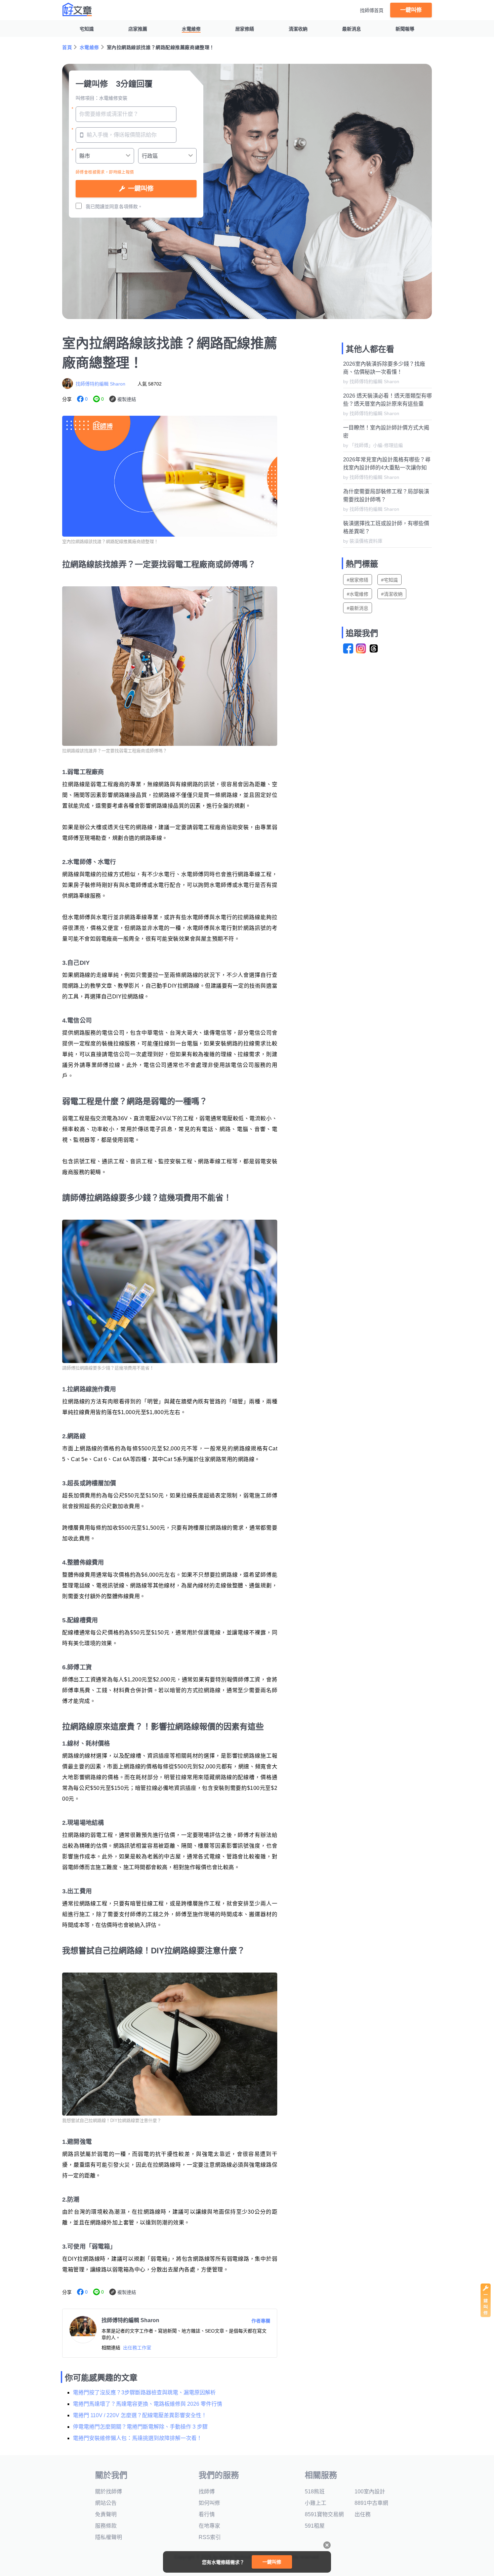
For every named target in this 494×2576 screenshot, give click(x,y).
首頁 (67, 47)
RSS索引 (210, 2537)
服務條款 (106, 2526)
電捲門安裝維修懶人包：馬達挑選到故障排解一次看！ (137, 2438)
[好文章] (77, 9)
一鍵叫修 (411, 10)
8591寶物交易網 (324, 2514)
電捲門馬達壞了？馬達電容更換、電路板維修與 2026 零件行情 (148, 2404)
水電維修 (191, 29)
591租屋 (315, 2526)
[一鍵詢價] (486, 2315)
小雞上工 (316, 2503)
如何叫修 (209, 2503)
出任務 (363, 2514)
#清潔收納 (392, 594)
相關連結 (111, 2348)
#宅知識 (389, 580)
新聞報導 (405, 29)
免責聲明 (106, 2514)
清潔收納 (298, 29)
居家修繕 (245, 29)
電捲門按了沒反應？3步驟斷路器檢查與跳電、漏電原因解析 (144, 2392)
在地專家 (209, 2526)
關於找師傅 (109, 2492)
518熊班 (315, 2492)
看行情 (207, 2514)
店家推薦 (138, 29)
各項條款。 (131, 207)
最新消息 (352, 29)
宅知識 (87, 29)
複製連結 (127, 399)
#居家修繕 (358, 580)
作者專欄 (261, 2321)
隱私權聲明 (109, 2537)
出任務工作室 (137, 2348)
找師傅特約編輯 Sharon (100, 384)
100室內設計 (370, 2492)
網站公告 (106, 2503)
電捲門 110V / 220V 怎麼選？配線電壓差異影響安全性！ (140, 2415)
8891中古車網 (371, 2503)
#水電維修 (358, 594)
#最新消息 (358, 608)
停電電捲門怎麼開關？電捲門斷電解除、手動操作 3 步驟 (140, 2427)
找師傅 (207, 2492)
